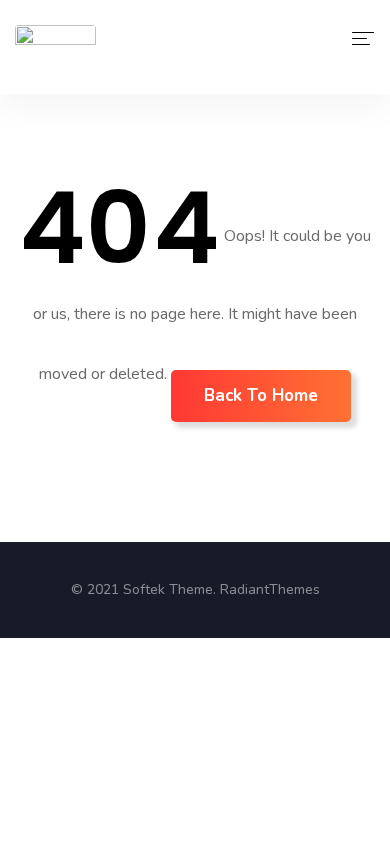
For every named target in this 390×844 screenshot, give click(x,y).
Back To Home (261, 395)
